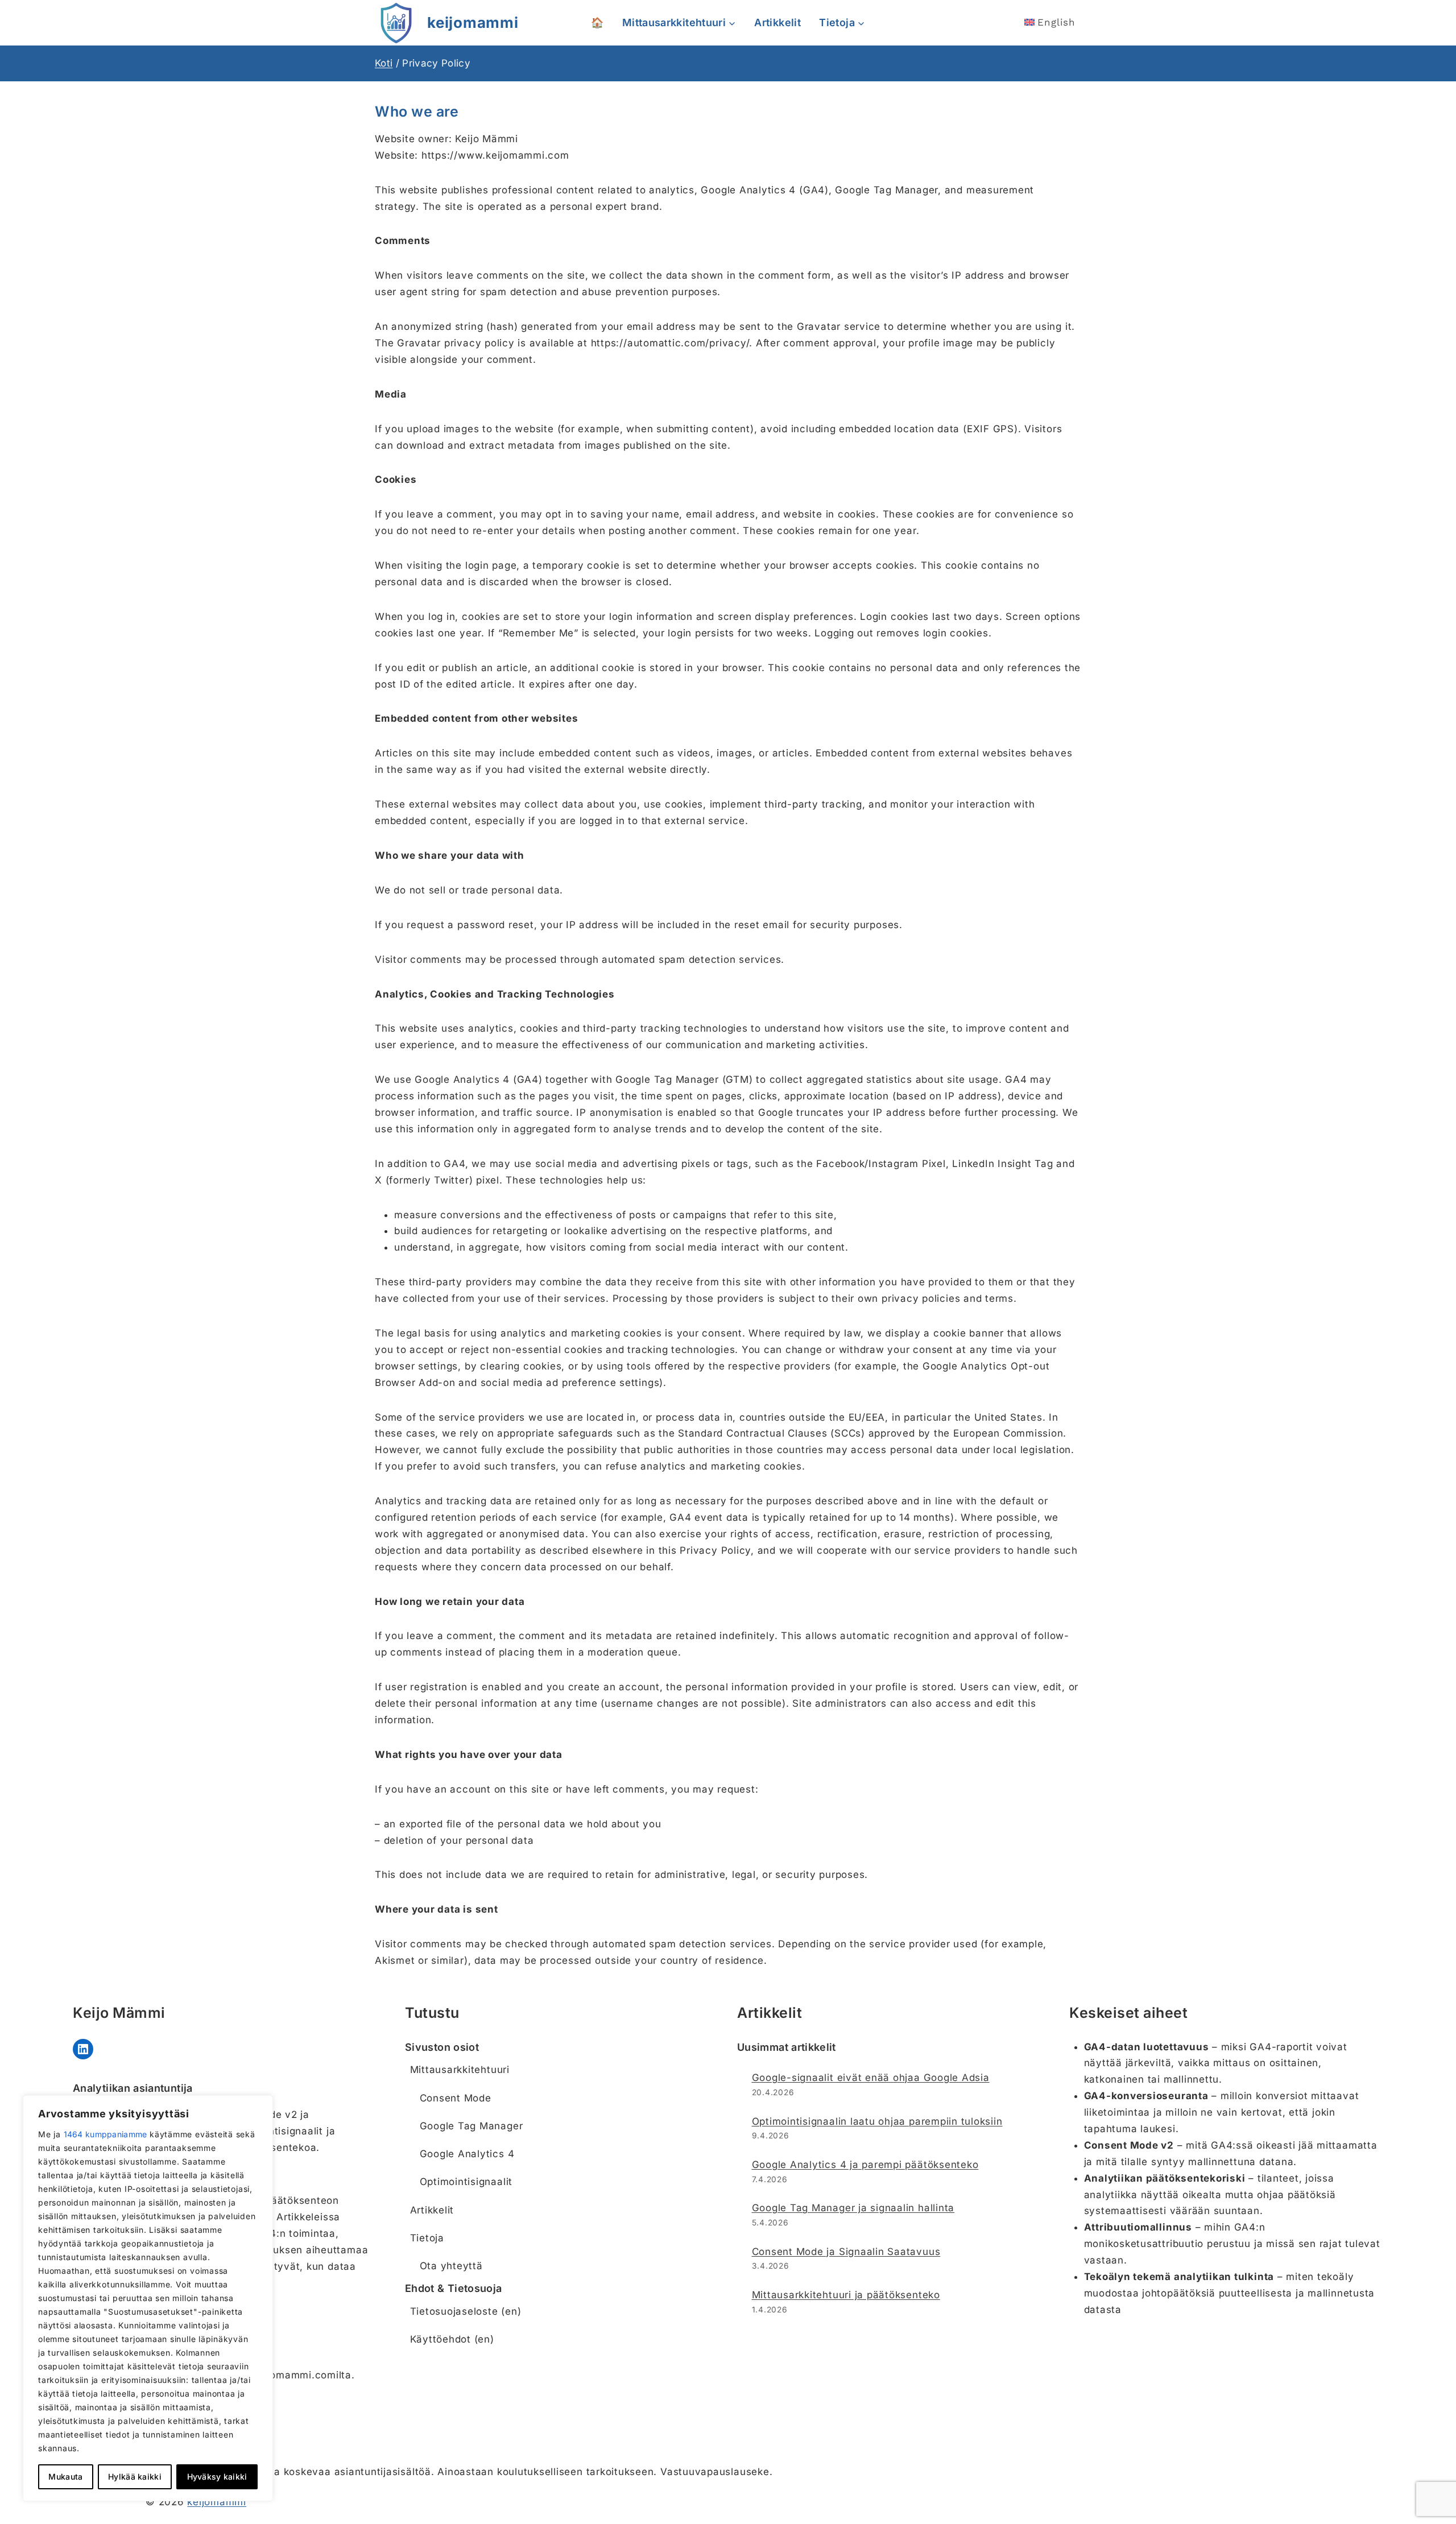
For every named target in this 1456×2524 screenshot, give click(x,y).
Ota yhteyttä (451, 2266)
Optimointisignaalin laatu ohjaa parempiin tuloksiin (877, 2121)
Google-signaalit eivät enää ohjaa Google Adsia (871, 2078)
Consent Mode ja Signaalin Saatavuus (846, 2252)
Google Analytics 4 (467, 2154)
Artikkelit (777, 22)
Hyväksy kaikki (217, 2477)
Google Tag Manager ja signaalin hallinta (853, 2208)
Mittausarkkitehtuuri (460, 2070)
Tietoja (427, 2238)
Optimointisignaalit (466, 2182)
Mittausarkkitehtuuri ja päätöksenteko (846, 2295)
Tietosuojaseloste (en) (466, 2311)
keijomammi (217, 2502)
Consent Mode (456, 2098)
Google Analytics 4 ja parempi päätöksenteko (865, 2165)
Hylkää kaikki (135, 2477)
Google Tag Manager (471, 2126)
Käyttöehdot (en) (452, 2339)
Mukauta (65, 2477)
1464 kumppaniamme (106, 2134)
